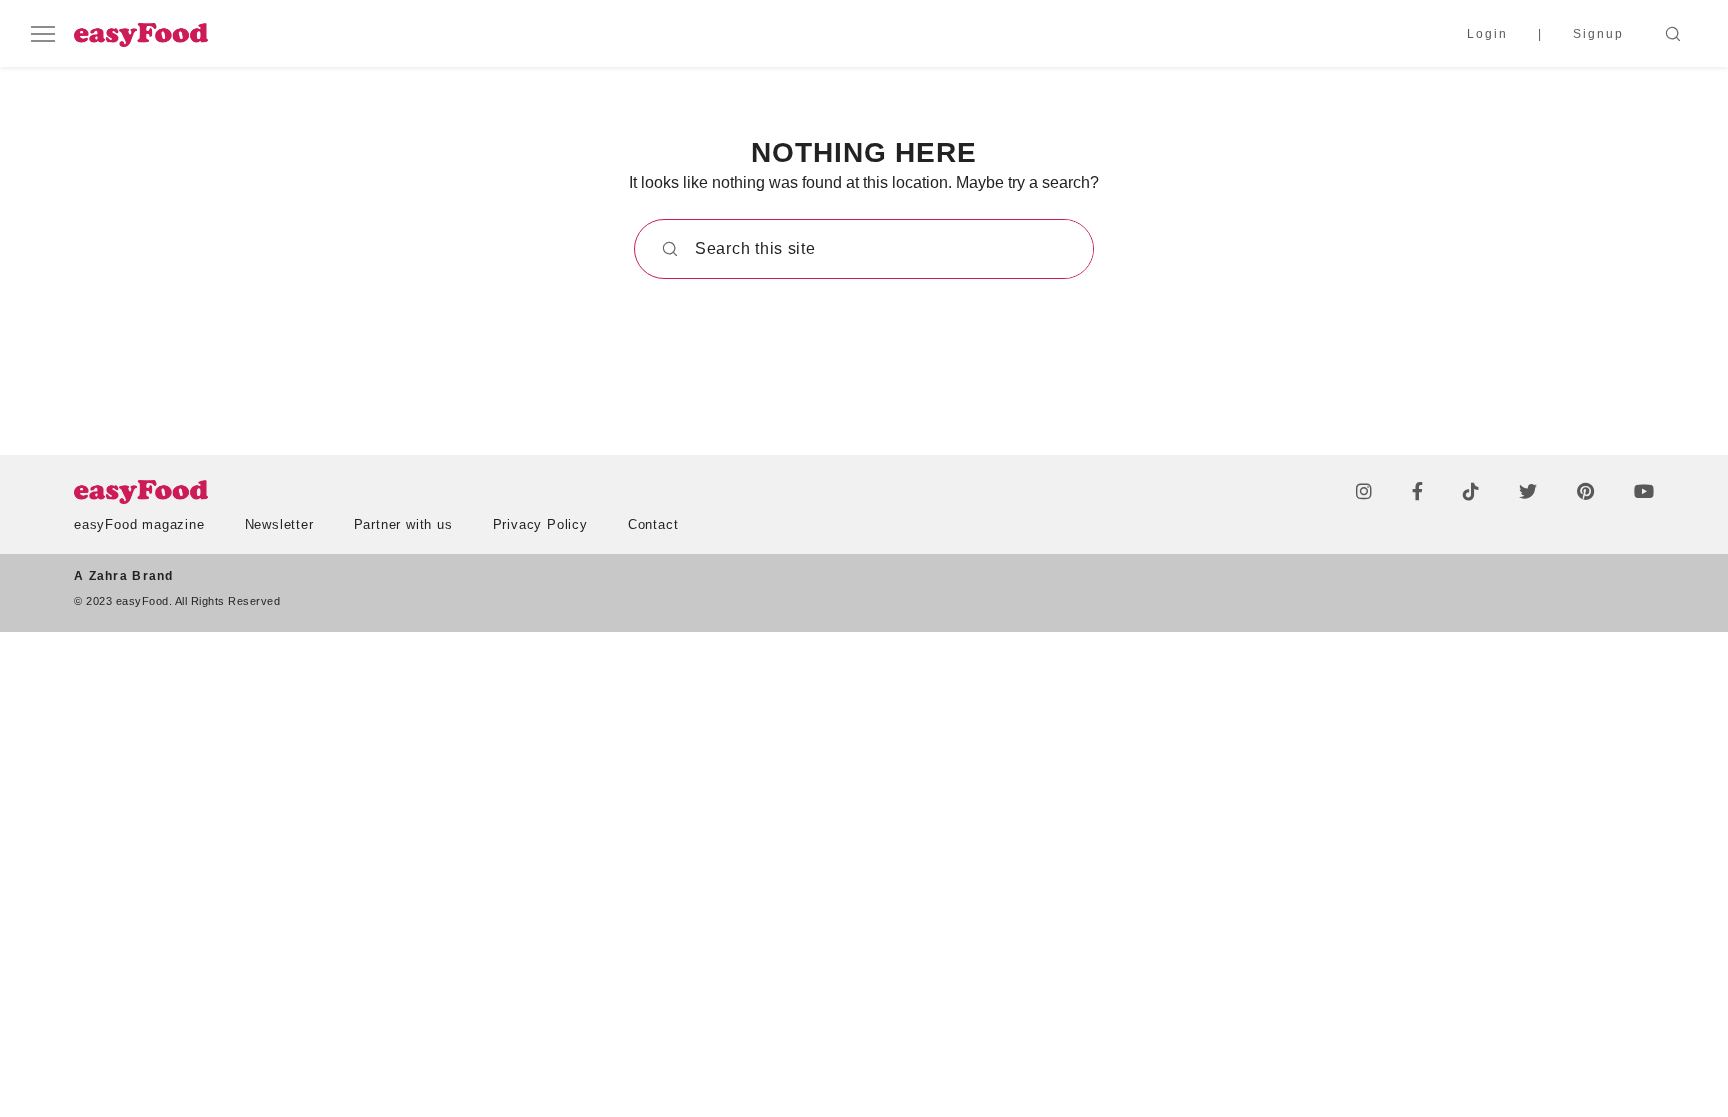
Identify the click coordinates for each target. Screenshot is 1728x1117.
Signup (1598, 34)
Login (1487, 34)
